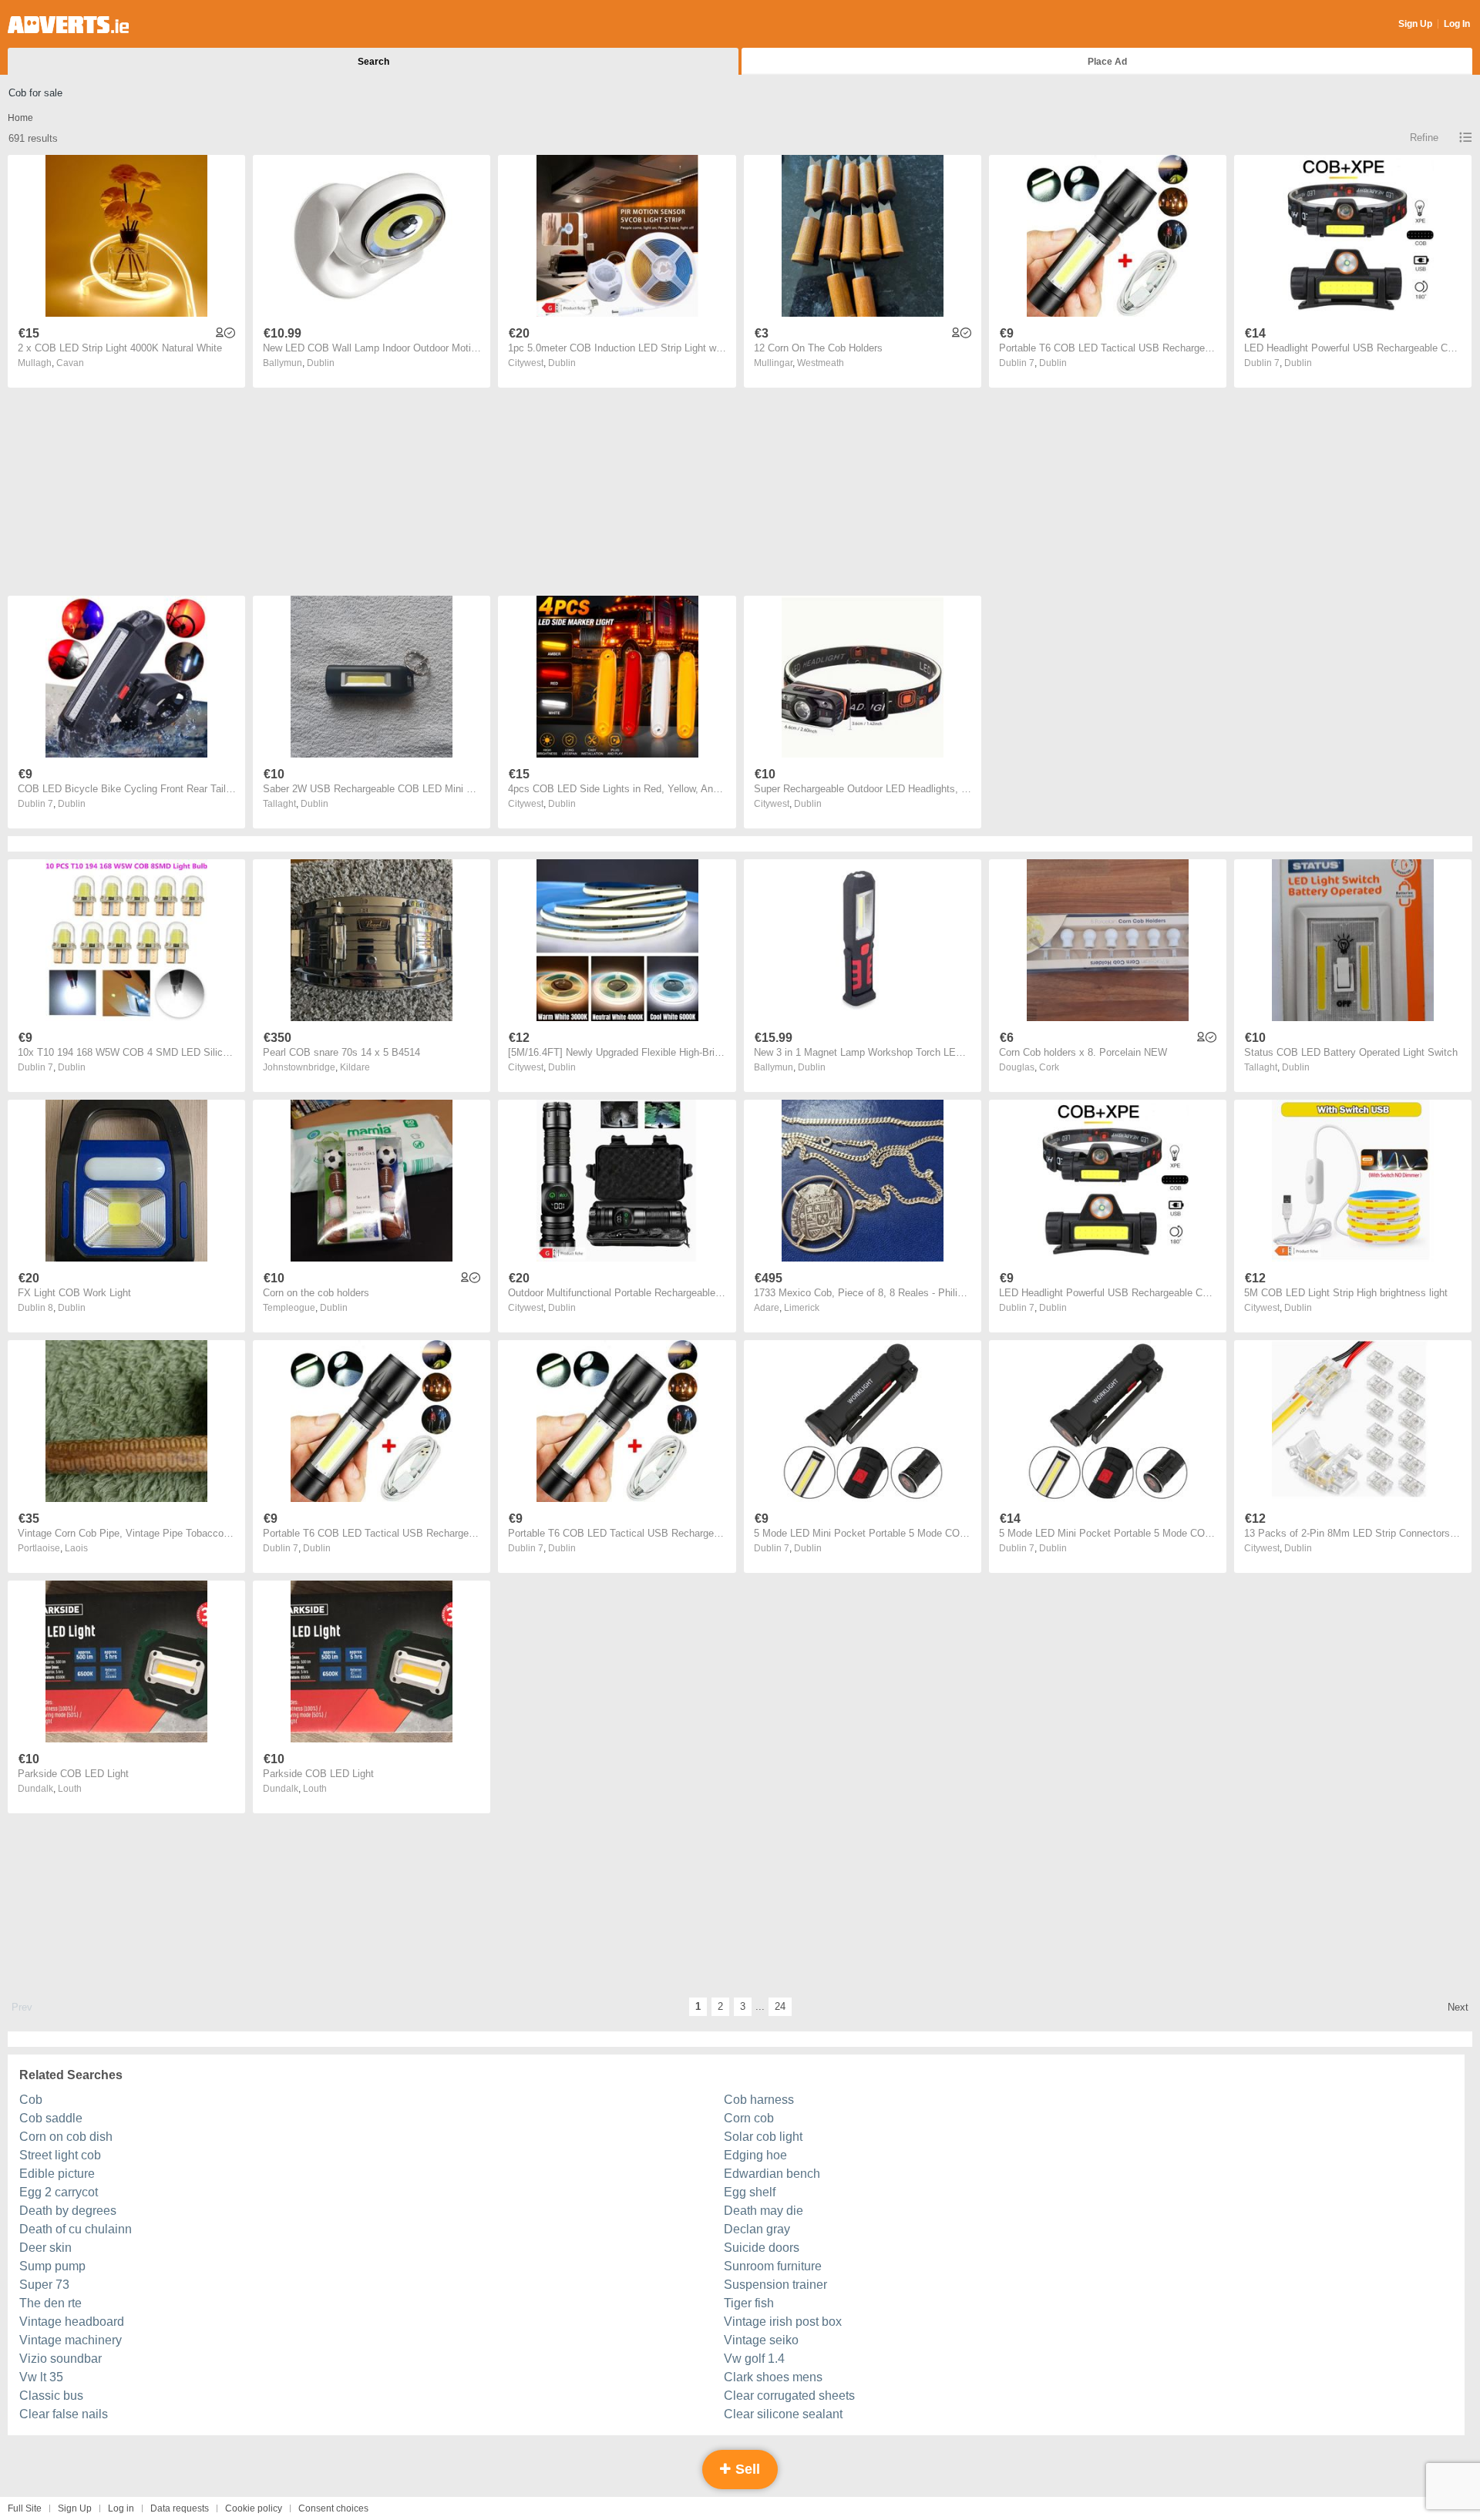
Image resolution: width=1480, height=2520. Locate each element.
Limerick (802, 1308)
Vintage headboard (72, 2322)
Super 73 (44, 2285)
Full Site (25, 2508)
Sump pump (52, 2266)
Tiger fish (749, 2303)
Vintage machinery (71, 2340)
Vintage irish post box (783, 2322)
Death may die (764, 2211)
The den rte (50, 2303)
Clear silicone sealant (783, 2414)
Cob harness (759, 2100)
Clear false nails (64, 2414)
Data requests (180, 2508)
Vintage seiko (761, 2340)
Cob (31, 2100)
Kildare (355, 1067)
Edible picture (57, 2174)
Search (373, 62)
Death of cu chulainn (76, 2229)
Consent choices (333, 2508)
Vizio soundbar (61, 2359)
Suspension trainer (775, 2285)
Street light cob (60, 2155)
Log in (121, 2508)
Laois (76, 1548)
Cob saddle (51, 2118)
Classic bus (51, 2396)
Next (1458, 2007)
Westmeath (821, 363)
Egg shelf (750, 2192)
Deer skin (45, 2248)
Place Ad (1107, 62)
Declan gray (757, 2229)
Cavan (70, 363)
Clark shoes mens (773, 2377)
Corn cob (749, 2118)
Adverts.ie (68, 25)
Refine (1424, 138)
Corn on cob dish (66, 2137)
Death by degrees (68, 2211)
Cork (1049, 1067)
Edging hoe (755, 2155)
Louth (70, 1789)
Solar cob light (763, 2137)
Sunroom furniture (773, 2266)
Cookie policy (254, 2508)
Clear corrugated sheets (789, 2396)
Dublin (321, 363)
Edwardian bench (772, 2174)
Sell (746, 2469)
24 (780, 2006)
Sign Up (1415, 24)
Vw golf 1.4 (754, 2359)
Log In (1457, 24)
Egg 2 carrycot (59, 2192)
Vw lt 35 (41, 2377)
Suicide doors (762, 2248)
